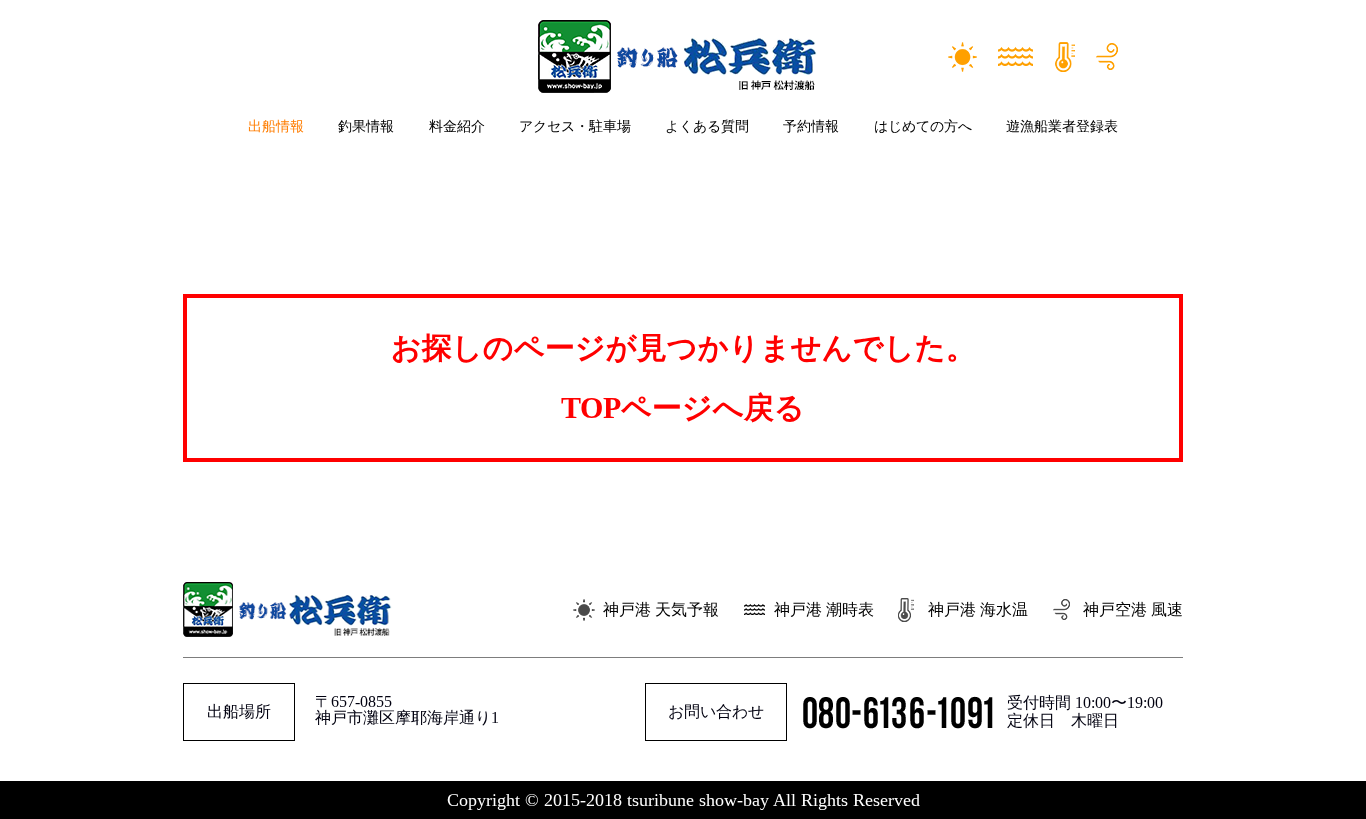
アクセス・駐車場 (575, 126)
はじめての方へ (923, 126)
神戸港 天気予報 (661, 609)
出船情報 (276, 126)
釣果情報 (366, 126)
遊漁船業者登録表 (1062, 126)
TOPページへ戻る (683, 407)
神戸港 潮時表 (824, 609)
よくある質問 (707, 126)
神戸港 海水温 (978, 609)
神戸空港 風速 (1133, 609)
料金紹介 (457, 126)
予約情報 (811, 126)
